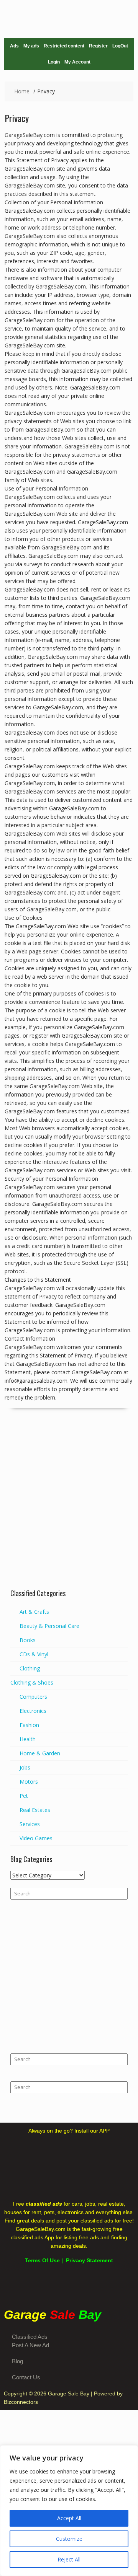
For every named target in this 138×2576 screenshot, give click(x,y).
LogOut (120, 46)
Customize (69, 2539)
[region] (69, 2511)
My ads (31, 46)
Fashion (29, 1725)
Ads (14, 46)
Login (54, 62)
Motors (29, 1782)
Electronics (33, 1711)
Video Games (36, 1838)
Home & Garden (40, 1753)
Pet (24, 1796)
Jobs (25, 1767)
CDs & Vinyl (34, 1654)
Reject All (69, 2559)
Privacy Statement (90, 2260)
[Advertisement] (69, 1511)
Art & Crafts (34, 1612)
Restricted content (64, 46)
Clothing (30, 1668)
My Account (77, 62)
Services (30, 1824)
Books (28, 1640)
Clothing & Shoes (32, 1682)
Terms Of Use (42, 2260)
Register (98, 46)
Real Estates (35, 1810)
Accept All (69, 2518)
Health (28, 1739)
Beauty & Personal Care (49, 1626)
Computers (33, 1697)
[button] (69, 2286)
